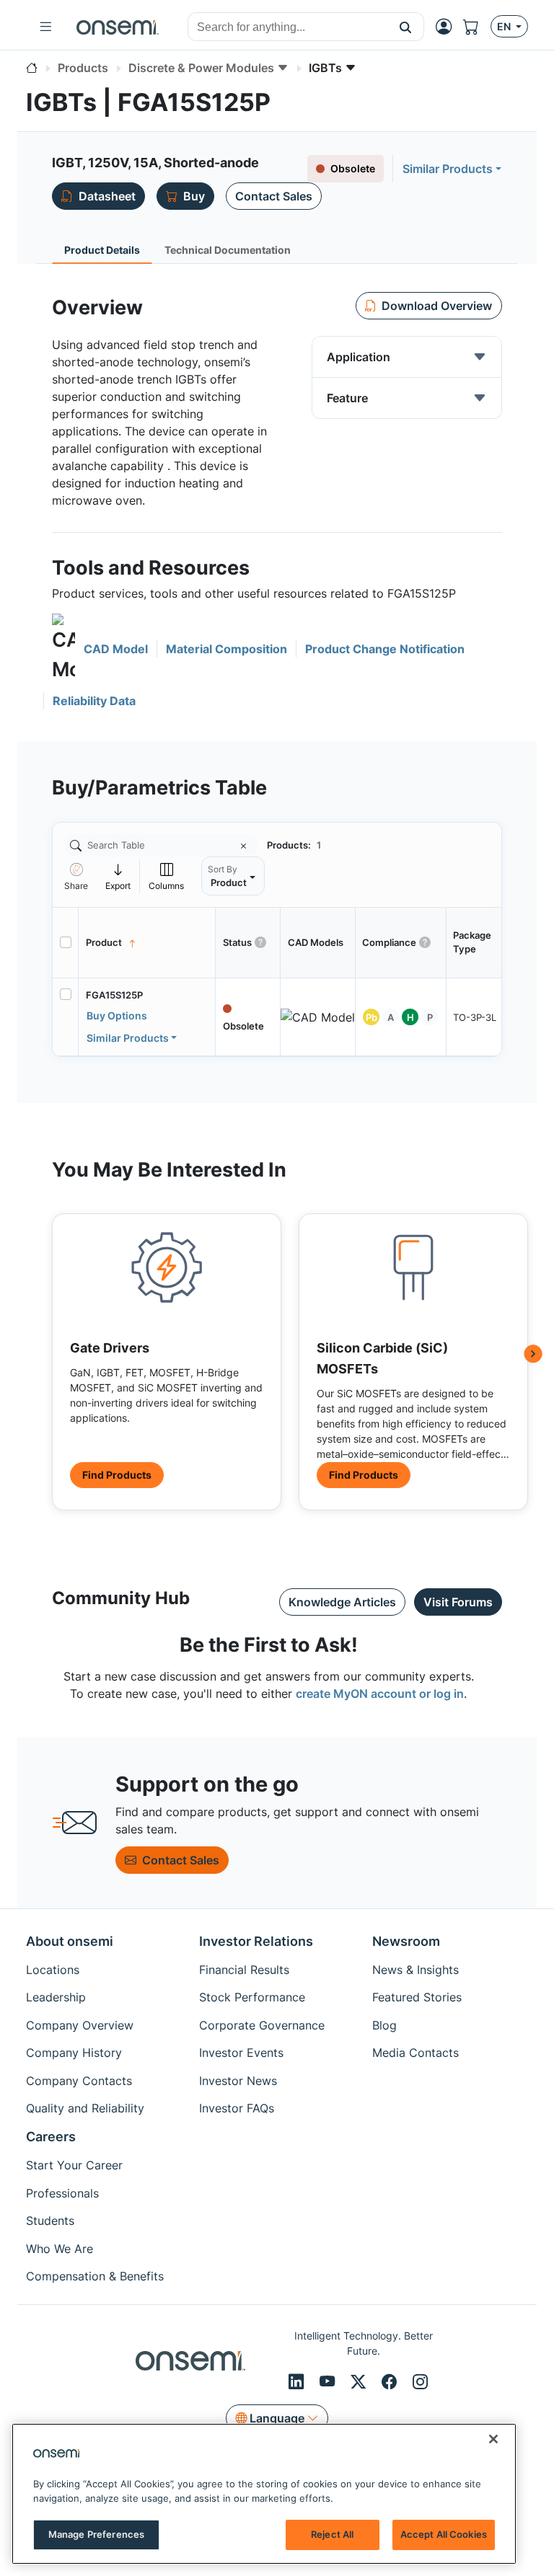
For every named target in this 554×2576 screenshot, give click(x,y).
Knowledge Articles (342, 1602)
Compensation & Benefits (95, 2276)
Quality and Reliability (85, 2108)
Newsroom (406, 1941)
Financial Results (244, 1970)
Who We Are (60, 2249)
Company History (74, 2053)
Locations (53, 1970)
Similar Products (448, 169)
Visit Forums (458, 1602)
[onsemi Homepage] (118, 27)
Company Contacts (79, 2081)
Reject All (332, 2534)
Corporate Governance (262, 2025)
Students (50, 2221)
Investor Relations (256, 1941)
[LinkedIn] (298, 2381)
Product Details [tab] (102, 250)
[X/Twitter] (360, 2381)
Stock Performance (252, 1997)
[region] (264, 2494)
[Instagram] (420, 2381)
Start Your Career (74, 2165)
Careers (51, 2137)
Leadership (56, 1997)
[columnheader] (147, 943)
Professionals (62, 2193)
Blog (384, 2025)
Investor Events (241, 2053)
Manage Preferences (96, 2534)
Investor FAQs (237, 2108)
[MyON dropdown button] (448, 27)
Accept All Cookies (444, 2534)
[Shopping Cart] (477, 27)
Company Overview (80, 2025)
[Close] (493, 2439)
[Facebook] (391, 2381)
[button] (406, 27)
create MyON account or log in (380, 1694)
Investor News (238, 2081)
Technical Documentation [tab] (228, 250)
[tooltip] (118, 876)
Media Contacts (415, 2053)
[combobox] (288, 27)
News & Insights (415, 1970)
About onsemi (70, 1941)
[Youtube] (329, 2381)
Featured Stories (417, 1997)
